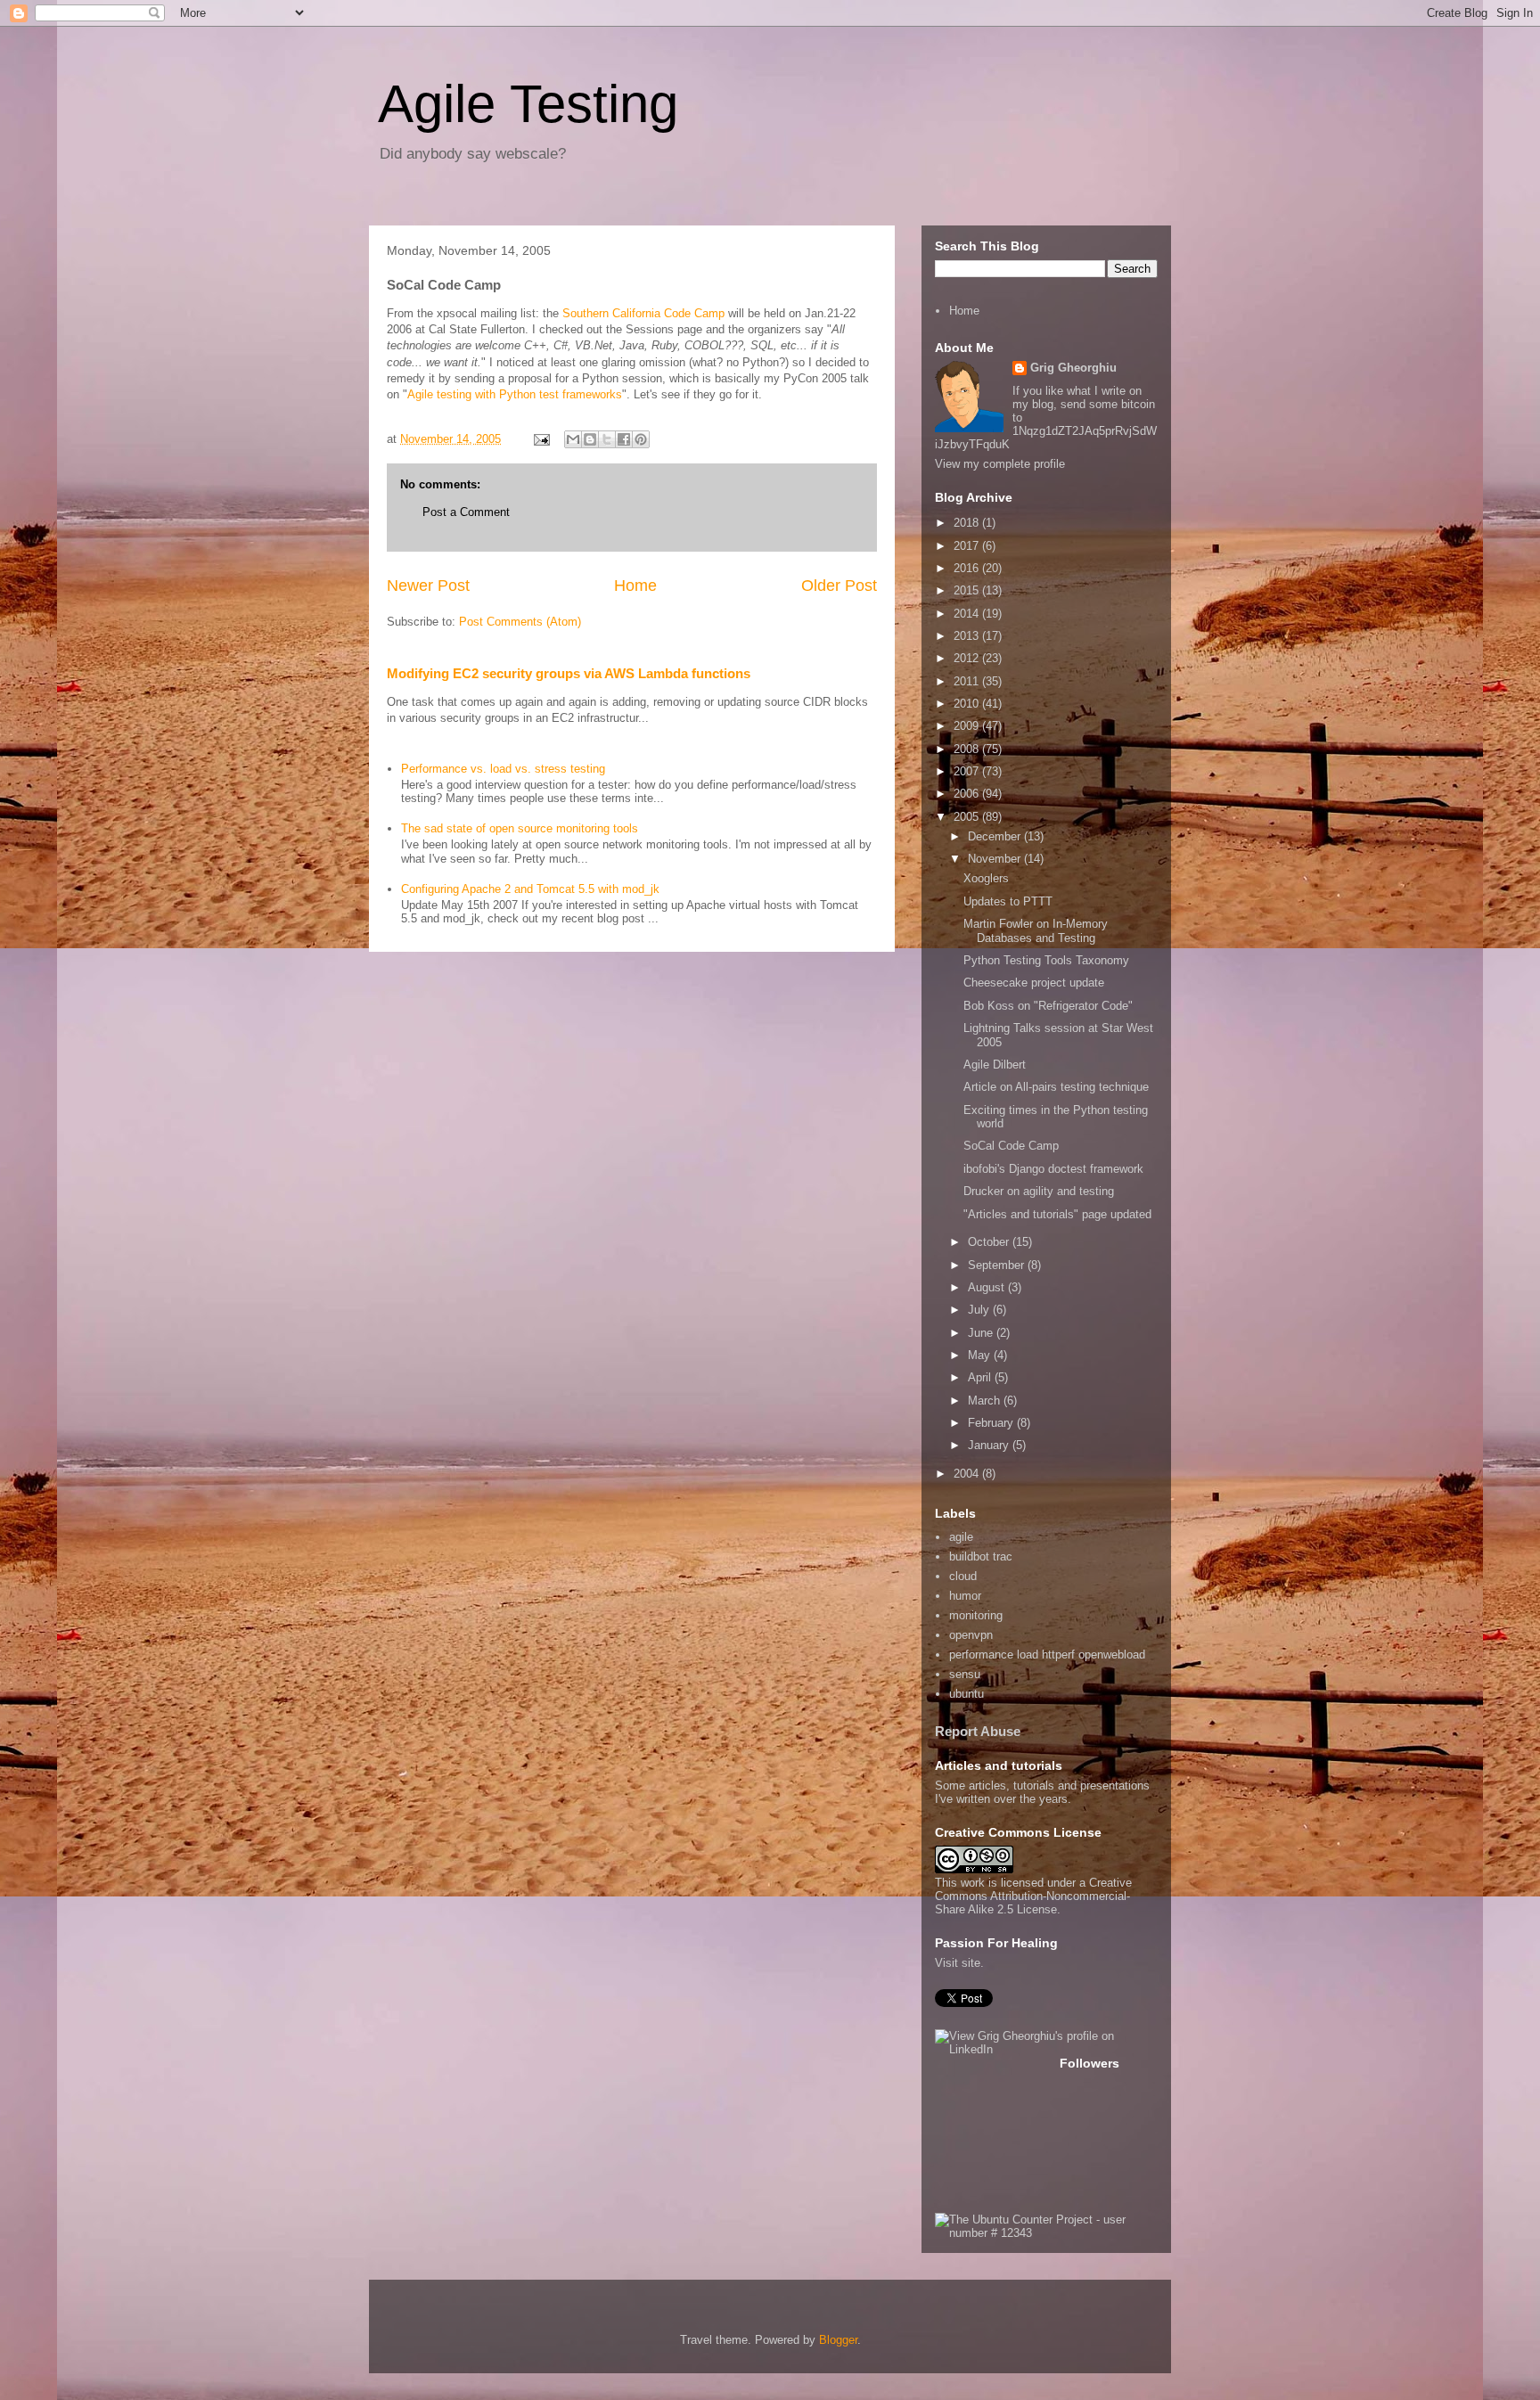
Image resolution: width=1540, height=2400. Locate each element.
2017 (968, 546)
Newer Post (428, 586)
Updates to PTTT (1008, 901)
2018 (968, 523)
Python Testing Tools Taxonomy (1046, 960)
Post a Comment (466, 512)
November (996, 859)
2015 (968, 590)
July (980, 1310)
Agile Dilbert (995, 1065)
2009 (968, 726)
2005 (968, 817)
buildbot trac (981, 1556)
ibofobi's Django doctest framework (1053, 1169)
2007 (968, 771)
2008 (968, 749)
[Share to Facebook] (624, 439)
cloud (963, 1576)
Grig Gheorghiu (1073, 368)
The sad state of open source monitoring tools (520, 828)
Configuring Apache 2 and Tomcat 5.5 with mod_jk (530, 889)
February (992, 1423)
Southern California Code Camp (643, 313)
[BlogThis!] (590, 439)
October (990, 1242)
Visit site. (959, 1963)
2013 (968, 636)
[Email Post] (541, 439)
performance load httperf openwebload (1047, 1655)
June (982, 1333)
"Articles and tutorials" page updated (1057, 1214)
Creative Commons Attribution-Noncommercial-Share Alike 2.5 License (1033, 1896)
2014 (968, 614)
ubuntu (967, 1694)
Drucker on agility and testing (1039, 1191)
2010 (968, 704)
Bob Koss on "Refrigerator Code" (1048, 1006)
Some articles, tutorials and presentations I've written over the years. (1042, 1792)
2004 (968, 1474)
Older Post (839, 586)
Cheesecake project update (1034, 983)
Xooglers (986, 878)
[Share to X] (607, 439)
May (981, 1355)
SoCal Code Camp (1011, 1146)
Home (635, 586)
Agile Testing (528, 104)
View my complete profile (1000, 464)
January (990, 1445)
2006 (968, 794)
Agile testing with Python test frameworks (515, 394)
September (998, 1265)
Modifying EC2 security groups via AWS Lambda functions (569, 673)
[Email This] (573, 439)
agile (961, 1537)
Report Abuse (978, 1731)
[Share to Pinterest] (641, 439)
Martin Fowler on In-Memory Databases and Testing (1036, 931)
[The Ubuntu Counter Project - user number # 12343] (1046, 2233)
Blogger (838, 2340)
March (986, 1401)
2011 (968, 681)
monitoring (976, 1615)
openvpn (971, 1635)
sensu (965, 1674)
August (988, 1287)
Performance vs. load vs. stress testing (503, 769)
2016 (968, 568)
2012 (968, 658)
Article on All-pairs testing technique (1056, 1087)
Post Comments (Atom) (520, 622)
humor (965, 1596)
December (996, 836)
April (981, 1377)
